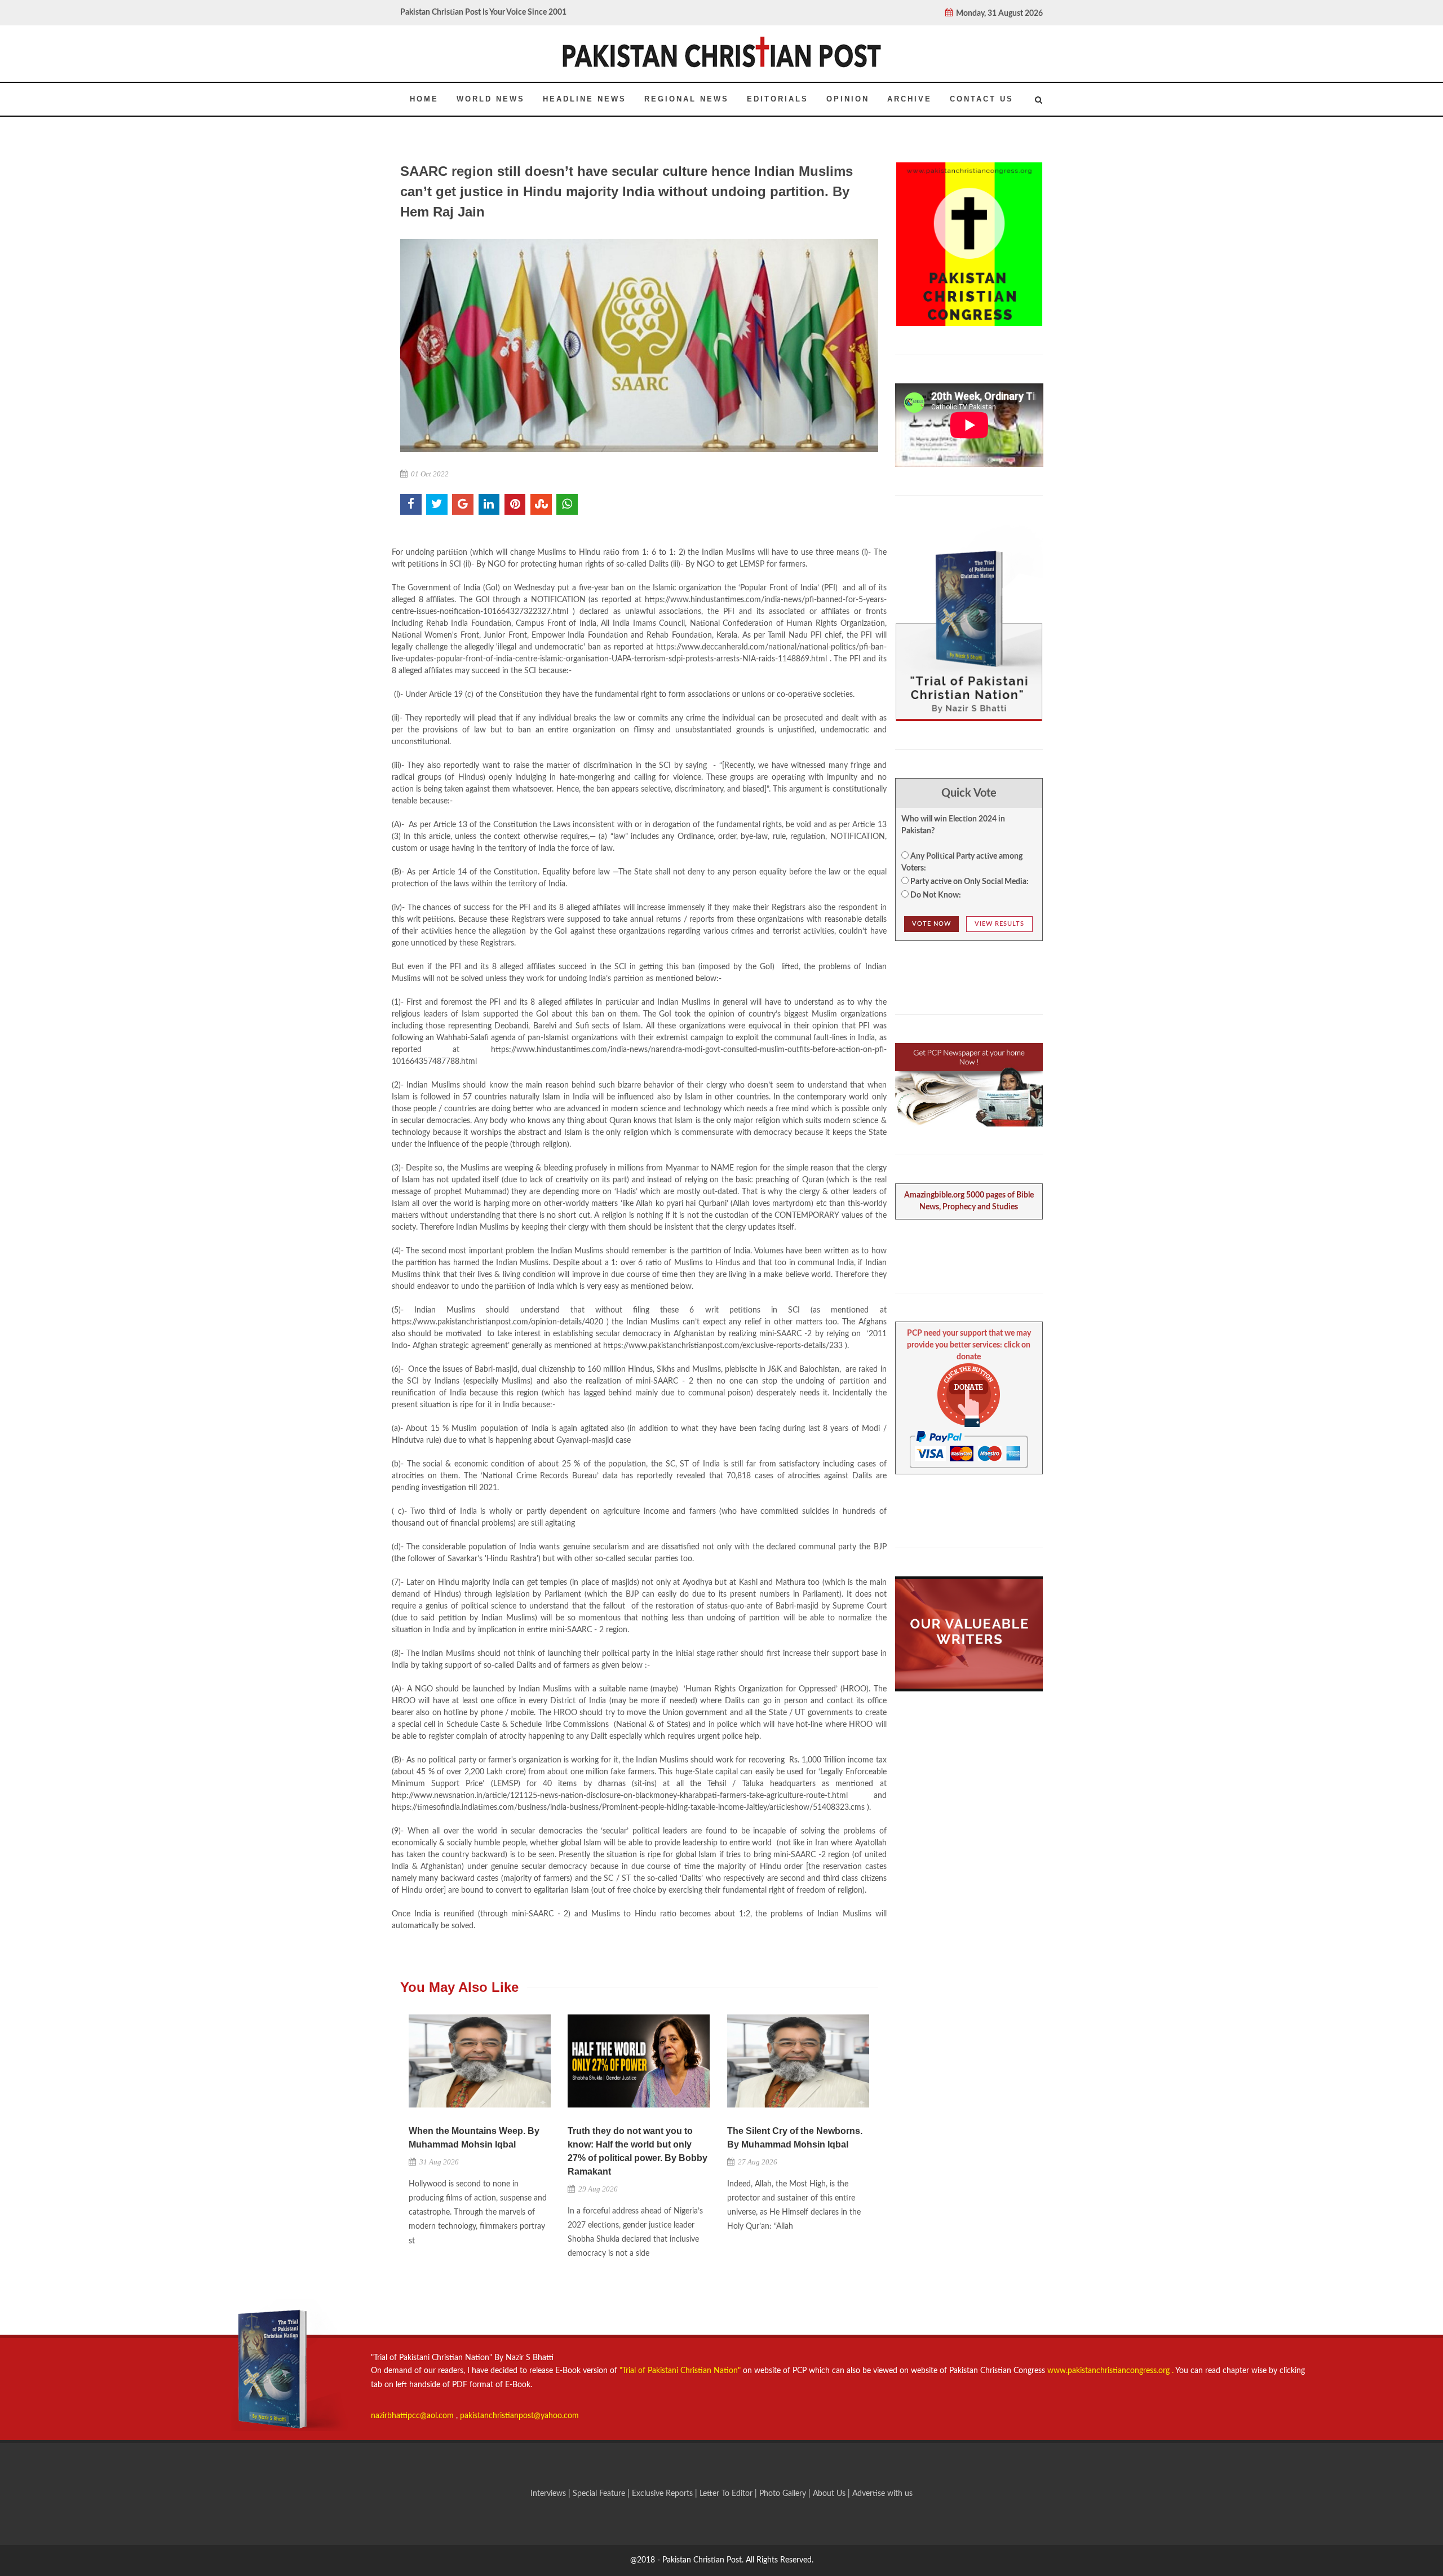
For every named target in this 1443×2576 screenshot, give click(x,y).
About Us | (833, 2494)
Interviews (549, 2494)
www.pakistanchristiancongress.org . (1109, 2371)
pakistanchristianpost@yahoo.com (519, 2416)
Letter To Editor (727, 2494)
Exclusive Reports (663, 2494)
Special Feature (600, 2494)
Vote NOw (931, 924)
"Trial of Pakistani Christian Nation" (681, 2371)
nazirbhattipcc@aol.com (413, 2416)
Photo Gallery (783, 2494)
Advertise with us (882, 2494)
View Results (999, 924)
